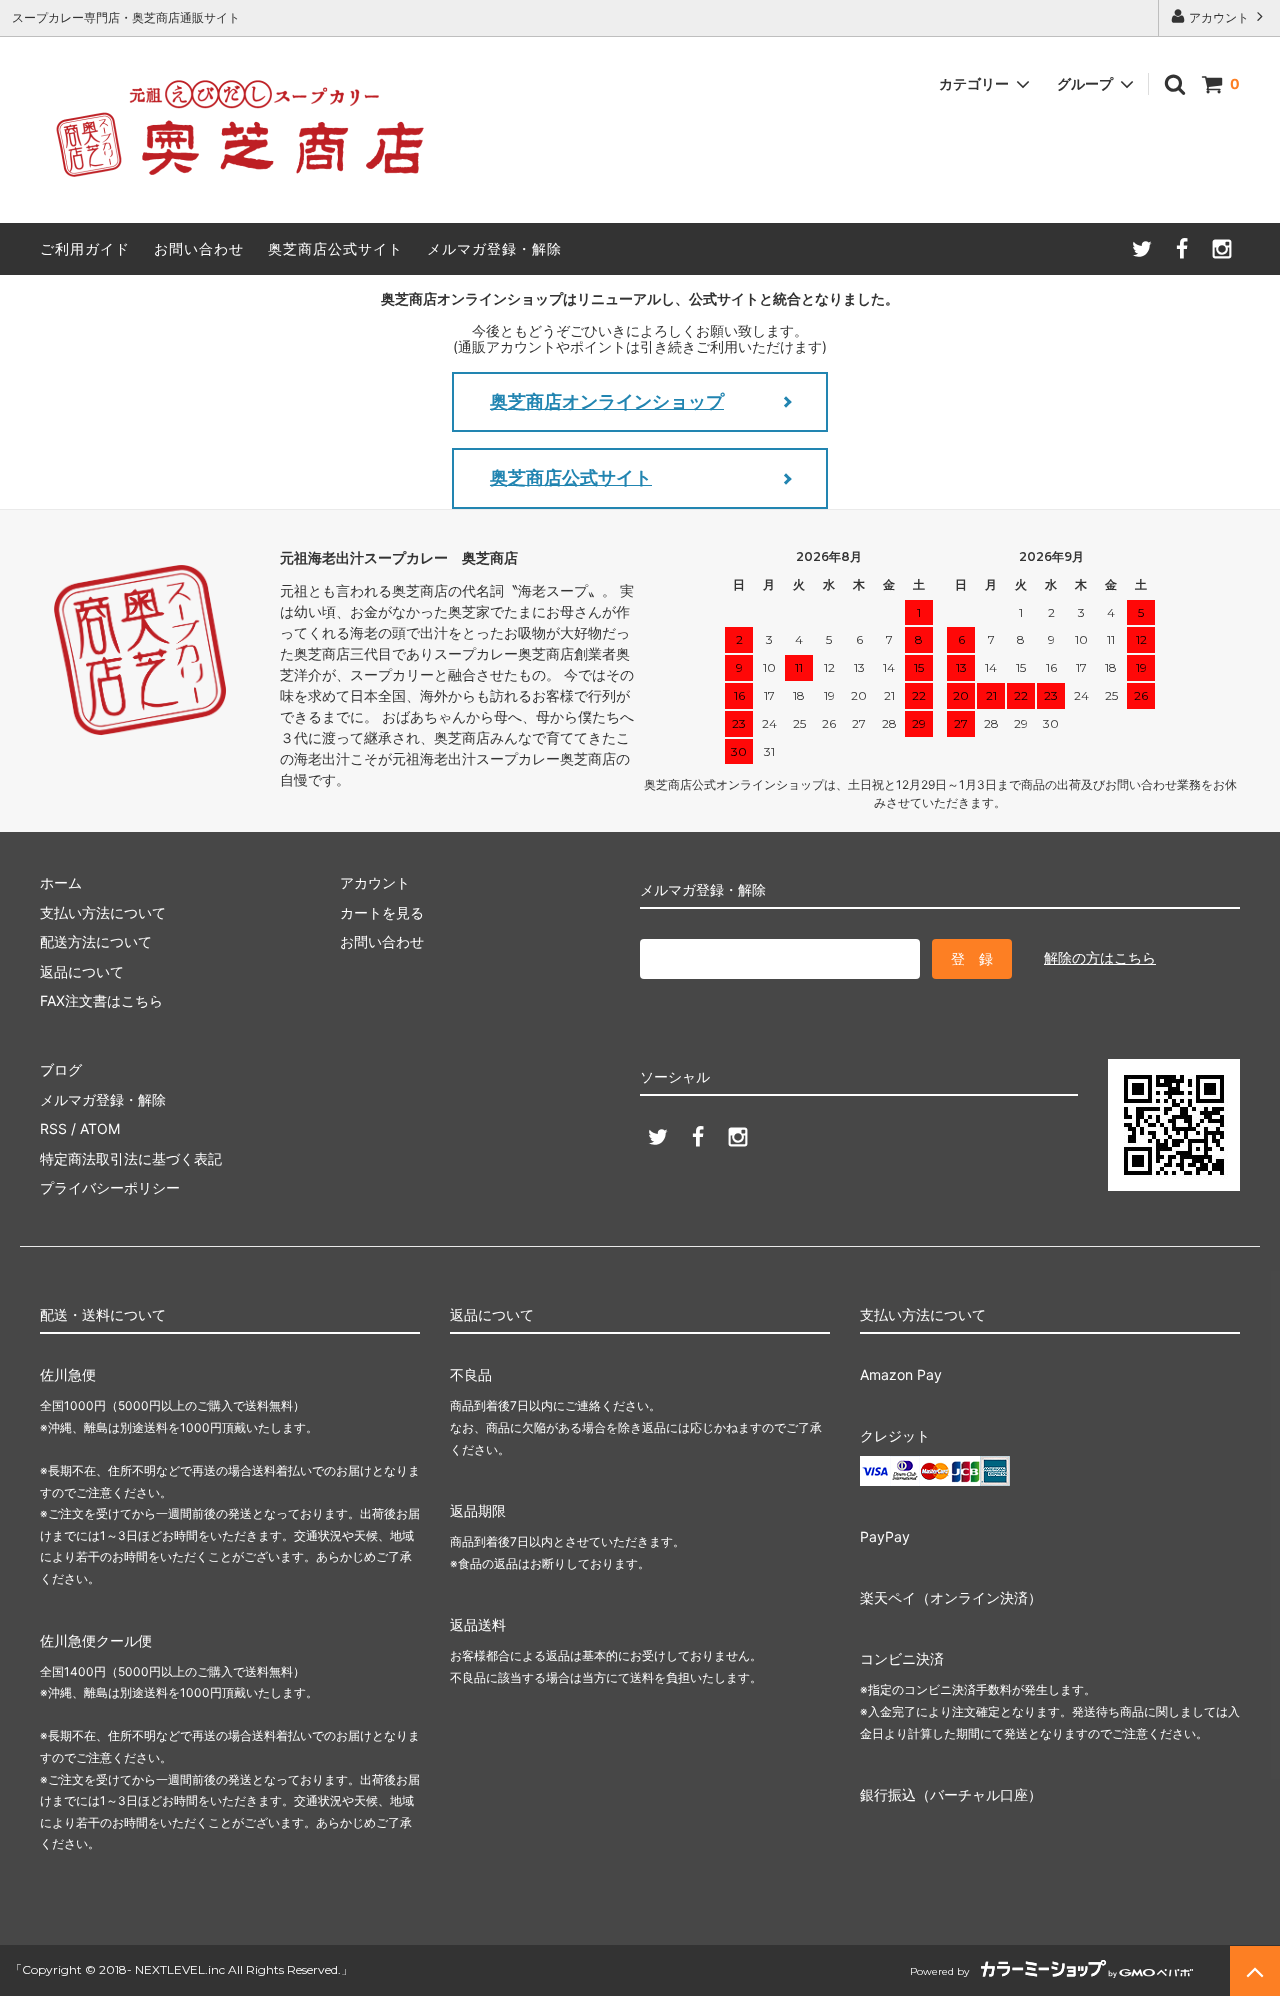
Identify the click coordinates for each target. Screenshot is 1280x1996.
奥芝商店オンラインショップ (607, 401)
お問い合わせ (199, 248)
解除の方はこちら (1100, 957)
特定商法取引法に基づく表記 (131, 1158)
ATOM (100, 1128)
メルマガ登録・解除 (494, 248)
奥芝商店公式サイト (335, 248)
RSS (53, 1128)
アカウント (1219, 17)
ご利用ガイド (85, 248)
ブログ (61, 1069)
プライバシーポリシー (110, 1187)
